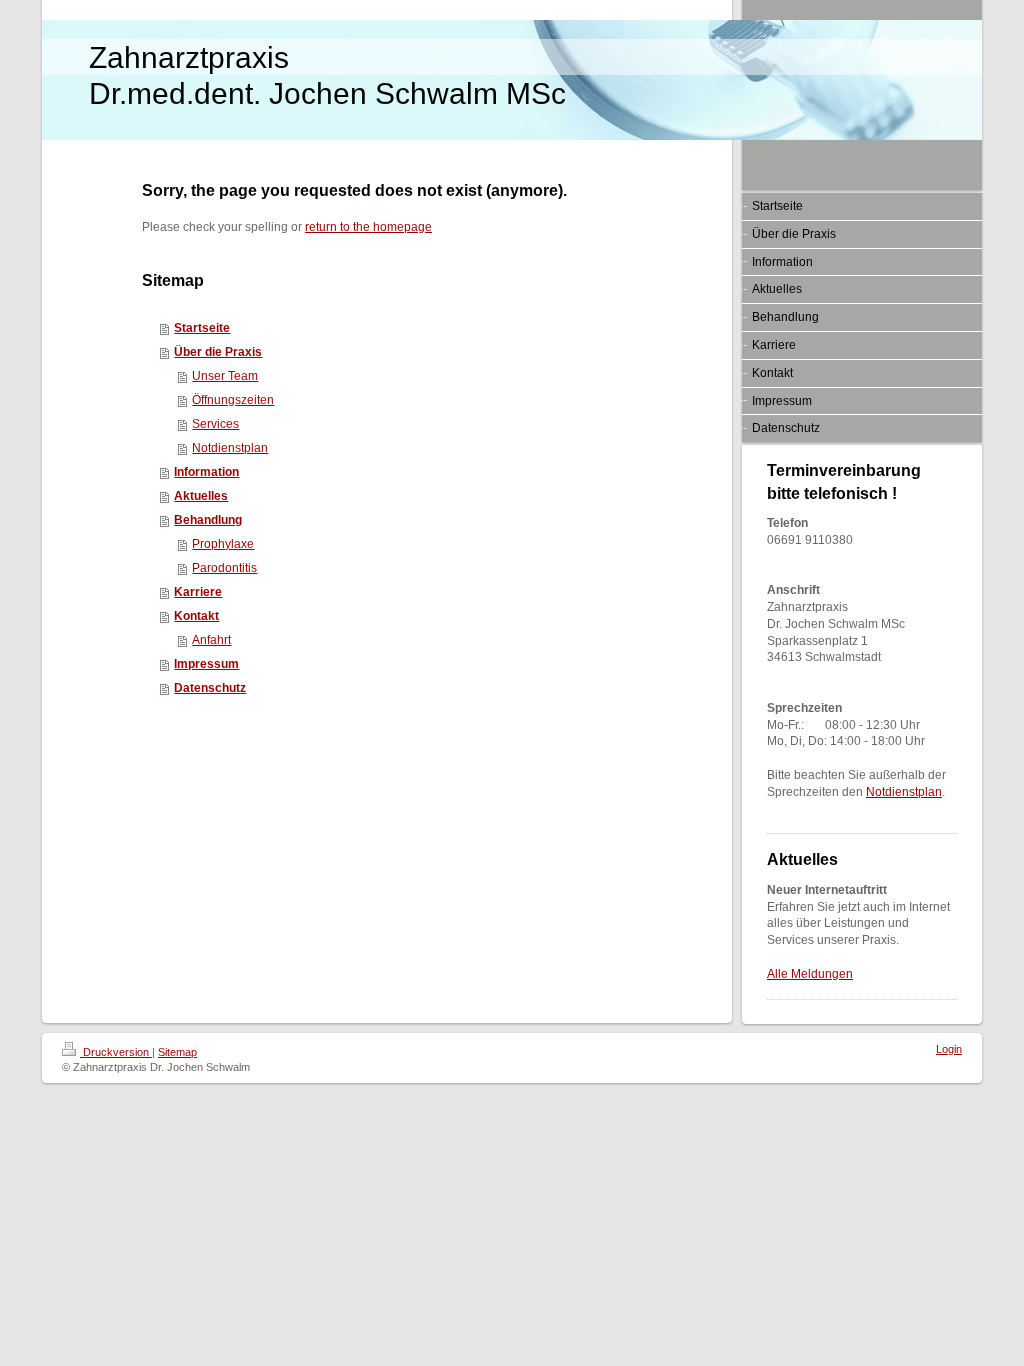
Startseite (202, 328)
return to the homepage (368, 227)
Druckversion (116, 1052)
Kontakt (196, 616)
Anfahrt (211, 640)
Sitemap (177, 1052)
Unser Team (225, 376)
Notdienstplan (230, 448)
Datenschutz (210, 688)
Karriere (198, 592)
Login (949, 1049)
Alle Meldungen (810, 974)
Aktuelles (201, 496)
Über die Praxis (218, 352)
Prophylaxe (223, 544)
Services (215, 424)
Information (206, 472)
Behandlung (208, 520)
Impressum (206, 664)
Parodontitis (224, 568)
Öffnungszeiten (233, 400)
